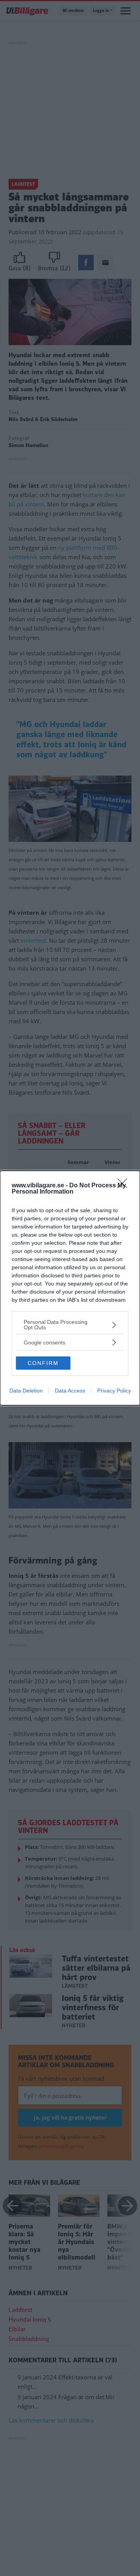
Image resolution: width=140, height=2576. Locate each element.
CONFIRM (43, 1363)
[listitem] (70, 1325)
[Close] (125, 1186)
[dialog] (70, 1288)
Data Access (70, 1391)
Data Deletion (26, 1391)
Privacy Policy (114, 1391)
